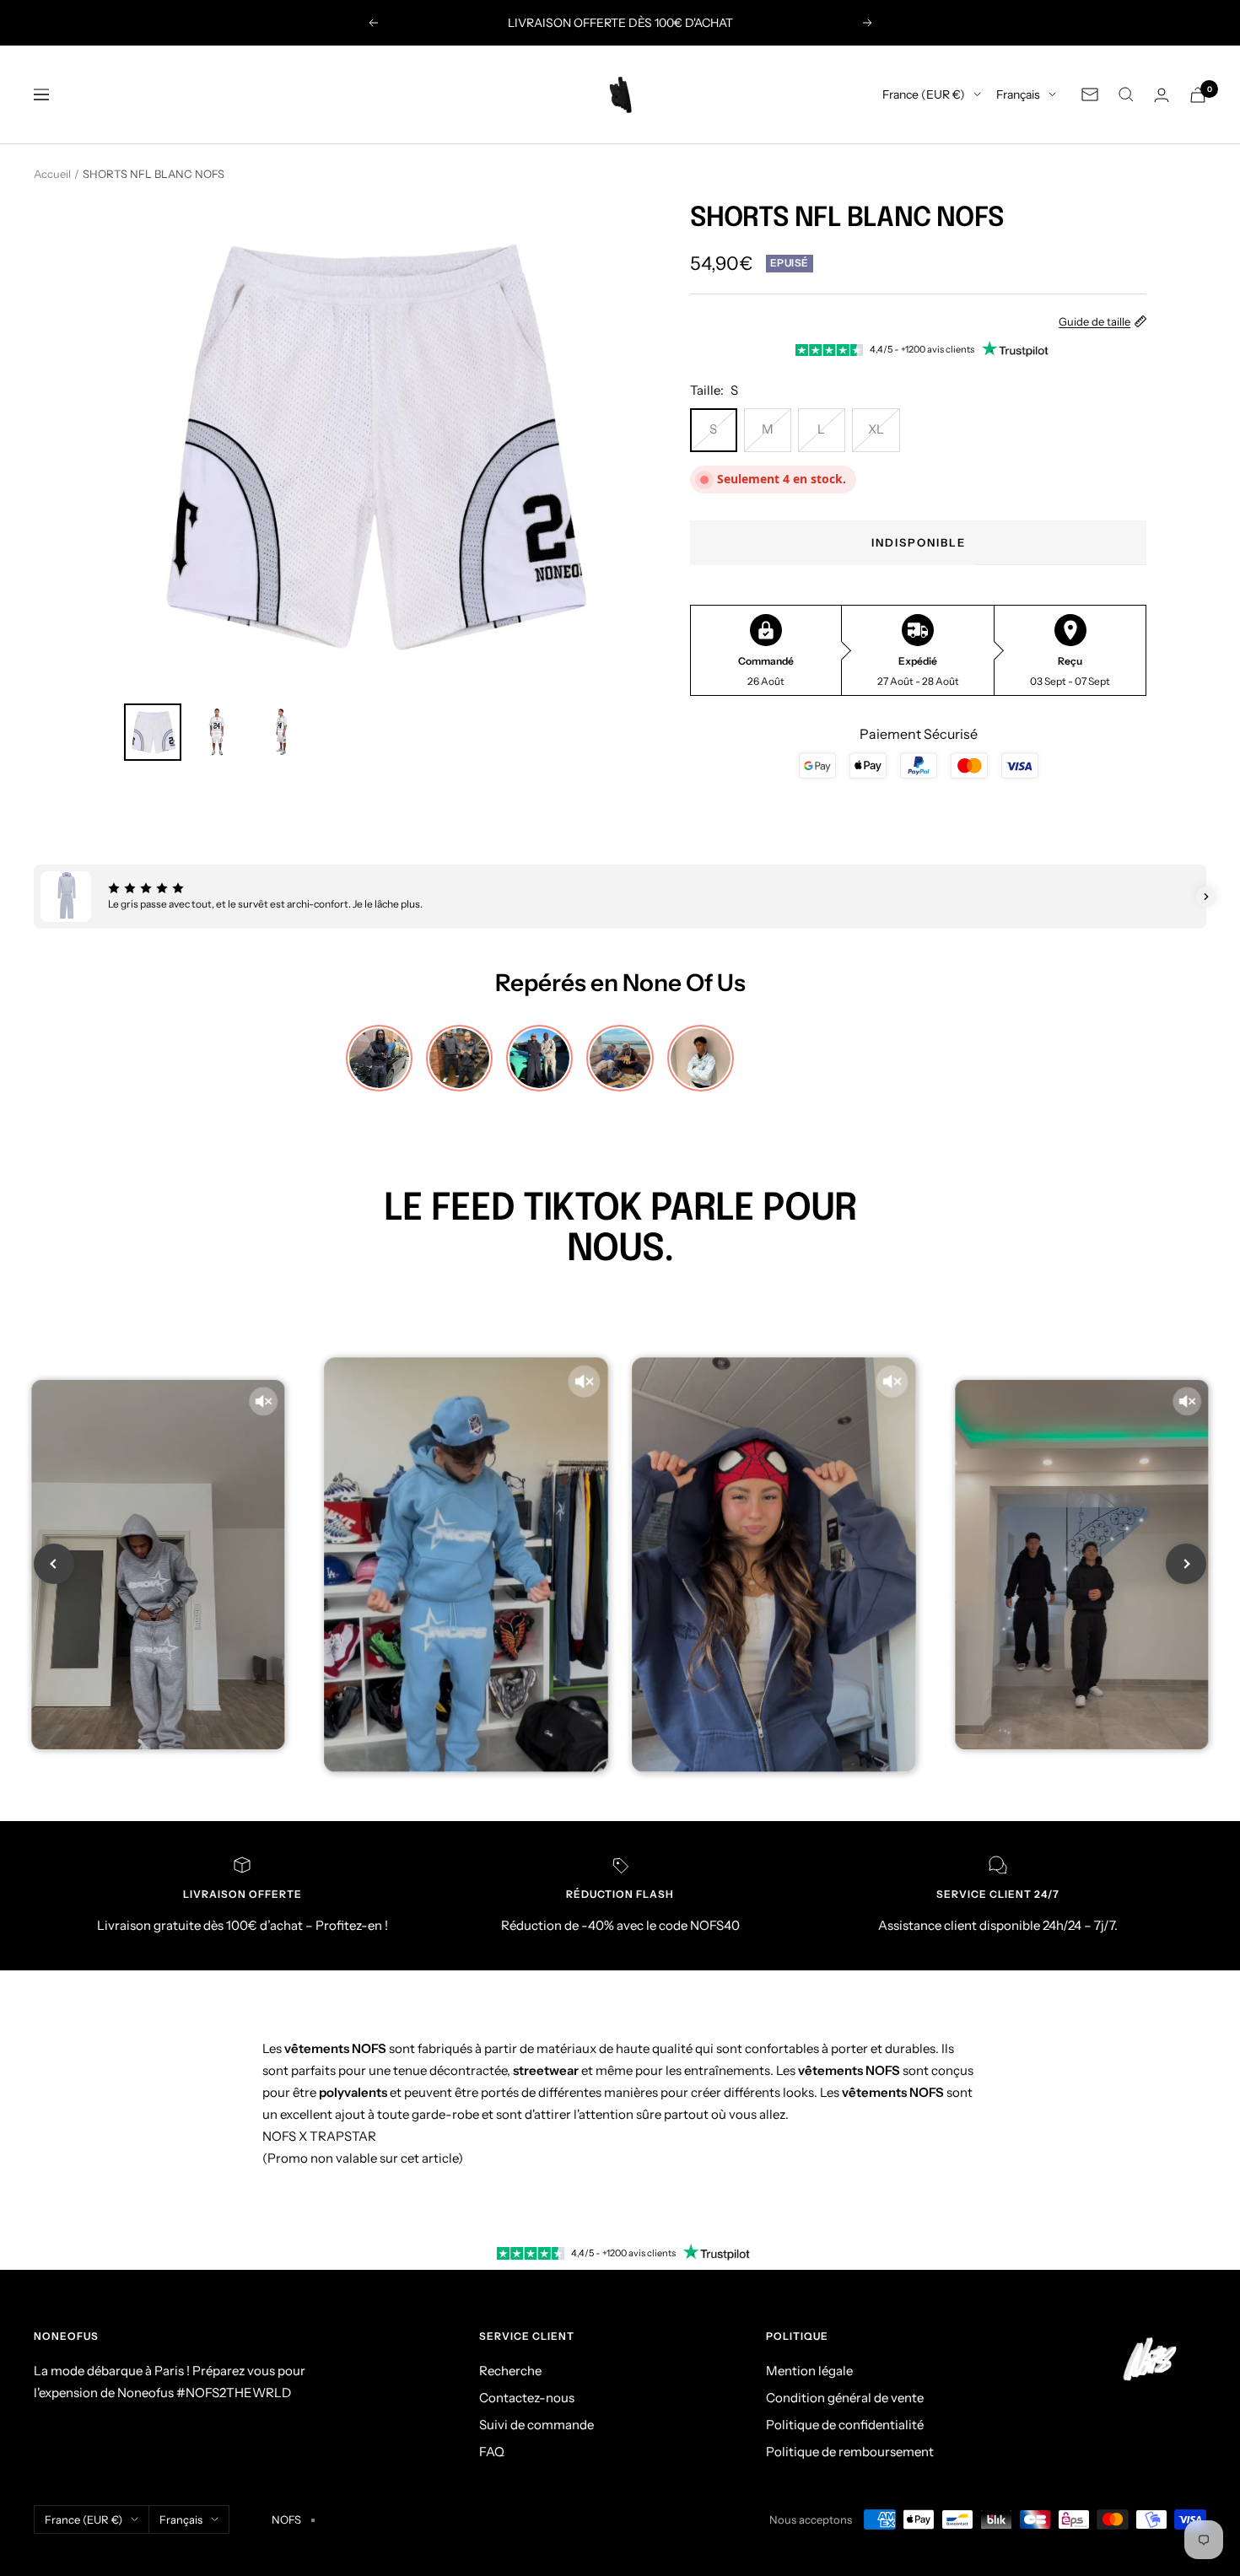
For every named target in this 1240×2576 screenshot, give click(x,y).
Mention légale (809, 2371)
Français (1018, 94)
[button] (34, 897)
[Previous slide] (54, 1564)
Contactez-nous (527, 2398)
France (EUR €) (924, 94)
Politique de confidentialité (845, 2425)
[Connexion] (1162, 95)
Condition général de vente (845, 2398)
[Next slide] (1186, 1564)
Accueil (52, 174)
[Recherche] (1126, 94)
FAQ (492, 2452)
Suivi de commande (536, 2425)
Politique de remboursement (850, 2452)
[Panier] (1198, 95)
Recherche (510, 2371)
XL (876, 429)
